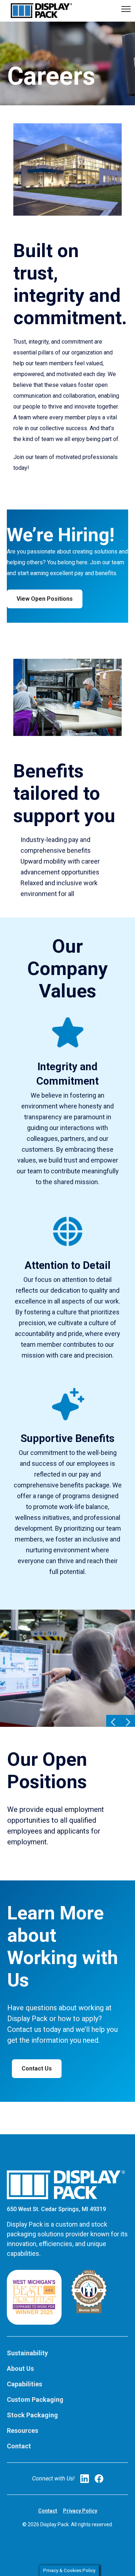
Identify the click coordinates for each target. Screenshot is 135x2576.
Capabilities (24, 2384)
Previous (113, 1722)
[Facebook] (99, 2479)
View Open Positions (45, 599)
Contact (19, 2446)
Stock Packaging (32, 2415)
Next (128, 1722)
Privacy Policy (80, 2511)
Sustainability (27, 2353)
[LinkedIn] (85, 2479)
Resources (22, 2431)
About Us (20, 2368)
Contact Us (37, 2068)
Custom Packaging (35, 2399)
